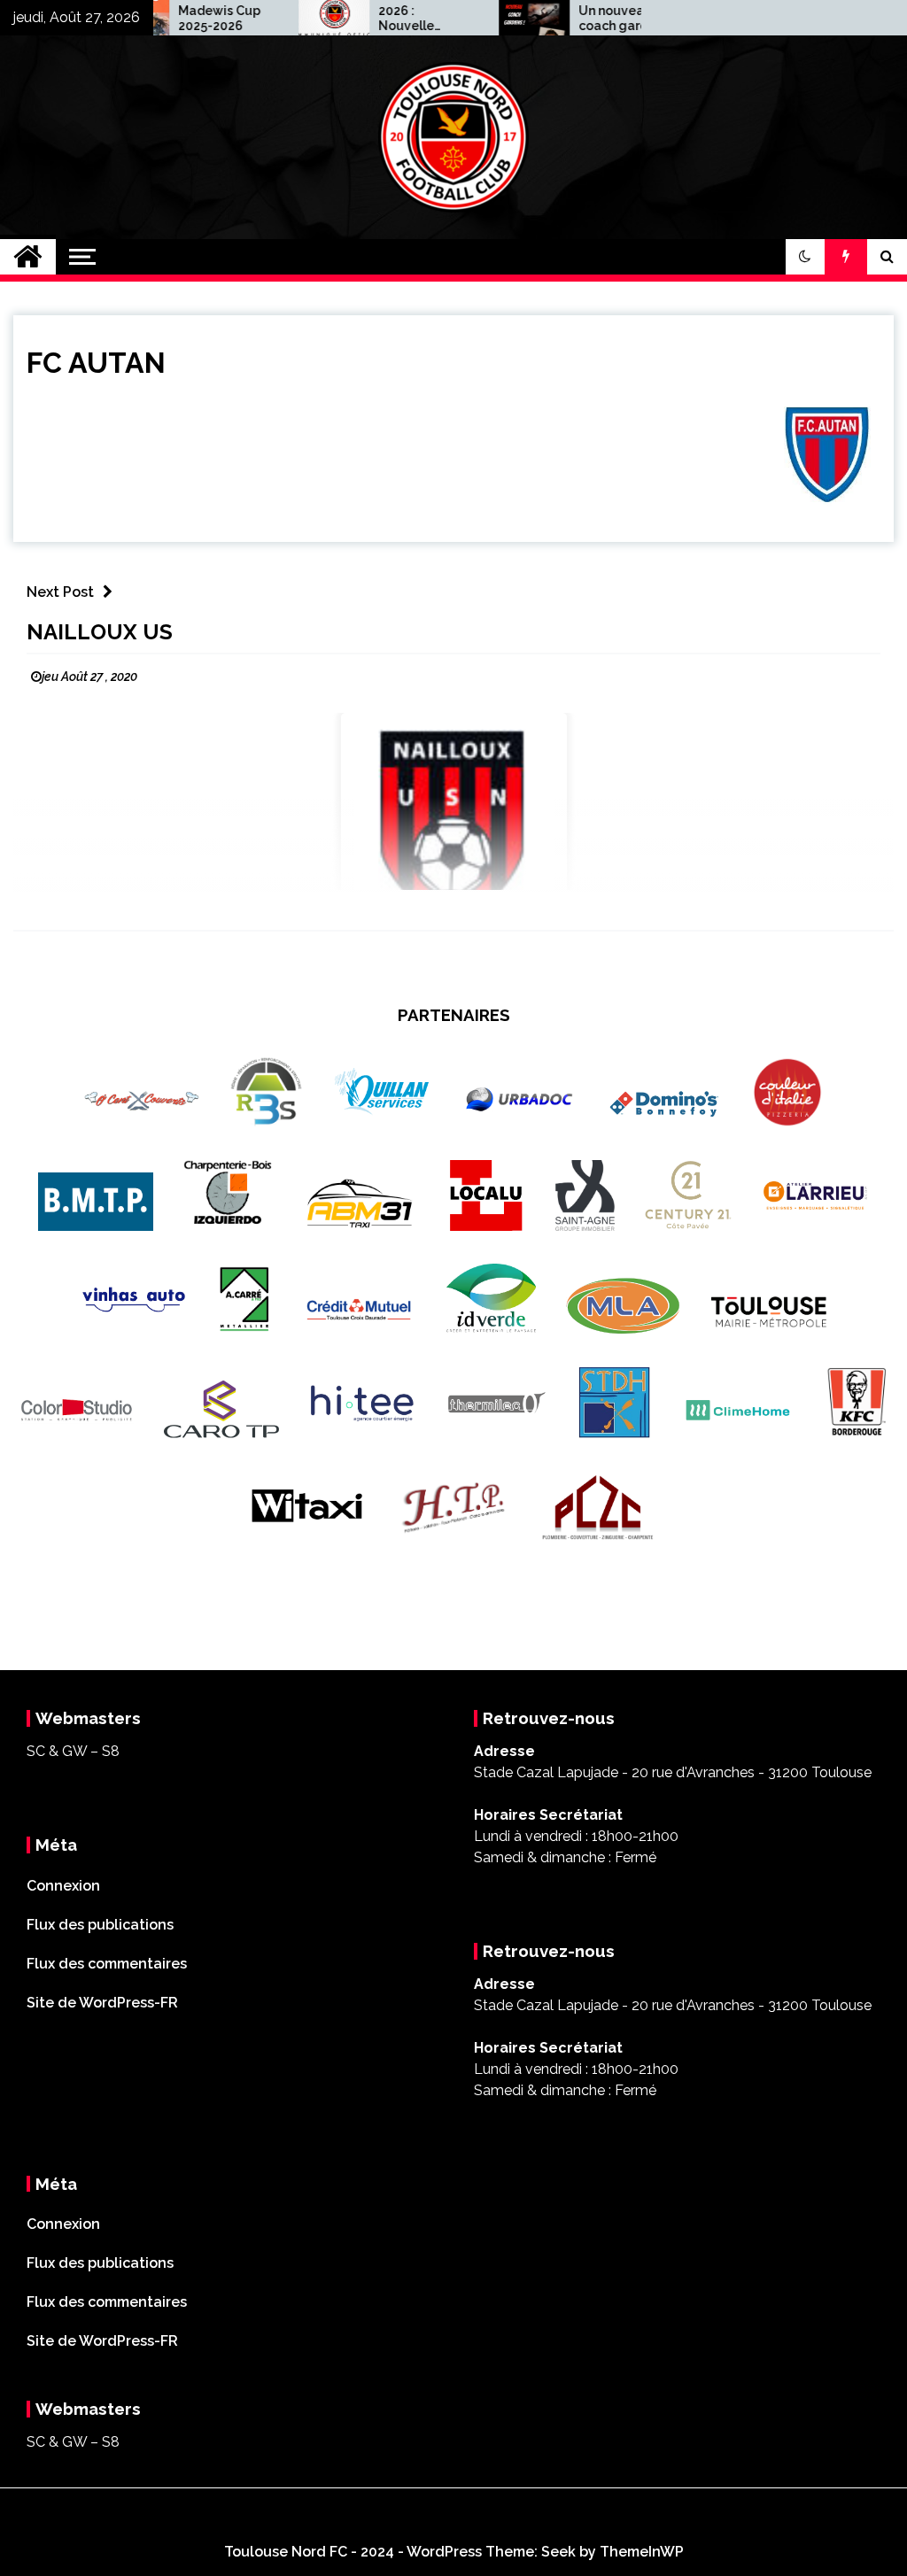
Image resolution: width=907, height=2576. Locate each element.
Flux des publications (100, 1925)
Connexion (63, 1886)
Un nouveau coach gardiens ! (588, 19)
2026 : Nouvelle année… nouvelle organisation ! (383, 19)
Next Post (60, 592)
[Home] (28, 257)
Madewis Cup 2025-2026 (182, 18)
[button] (805, 257)
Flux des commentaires (107, 1964)
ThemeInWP (642, 2552)
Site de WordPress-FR (102, 2003)
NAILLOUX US (100, 632)
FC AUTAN (96, 363)
